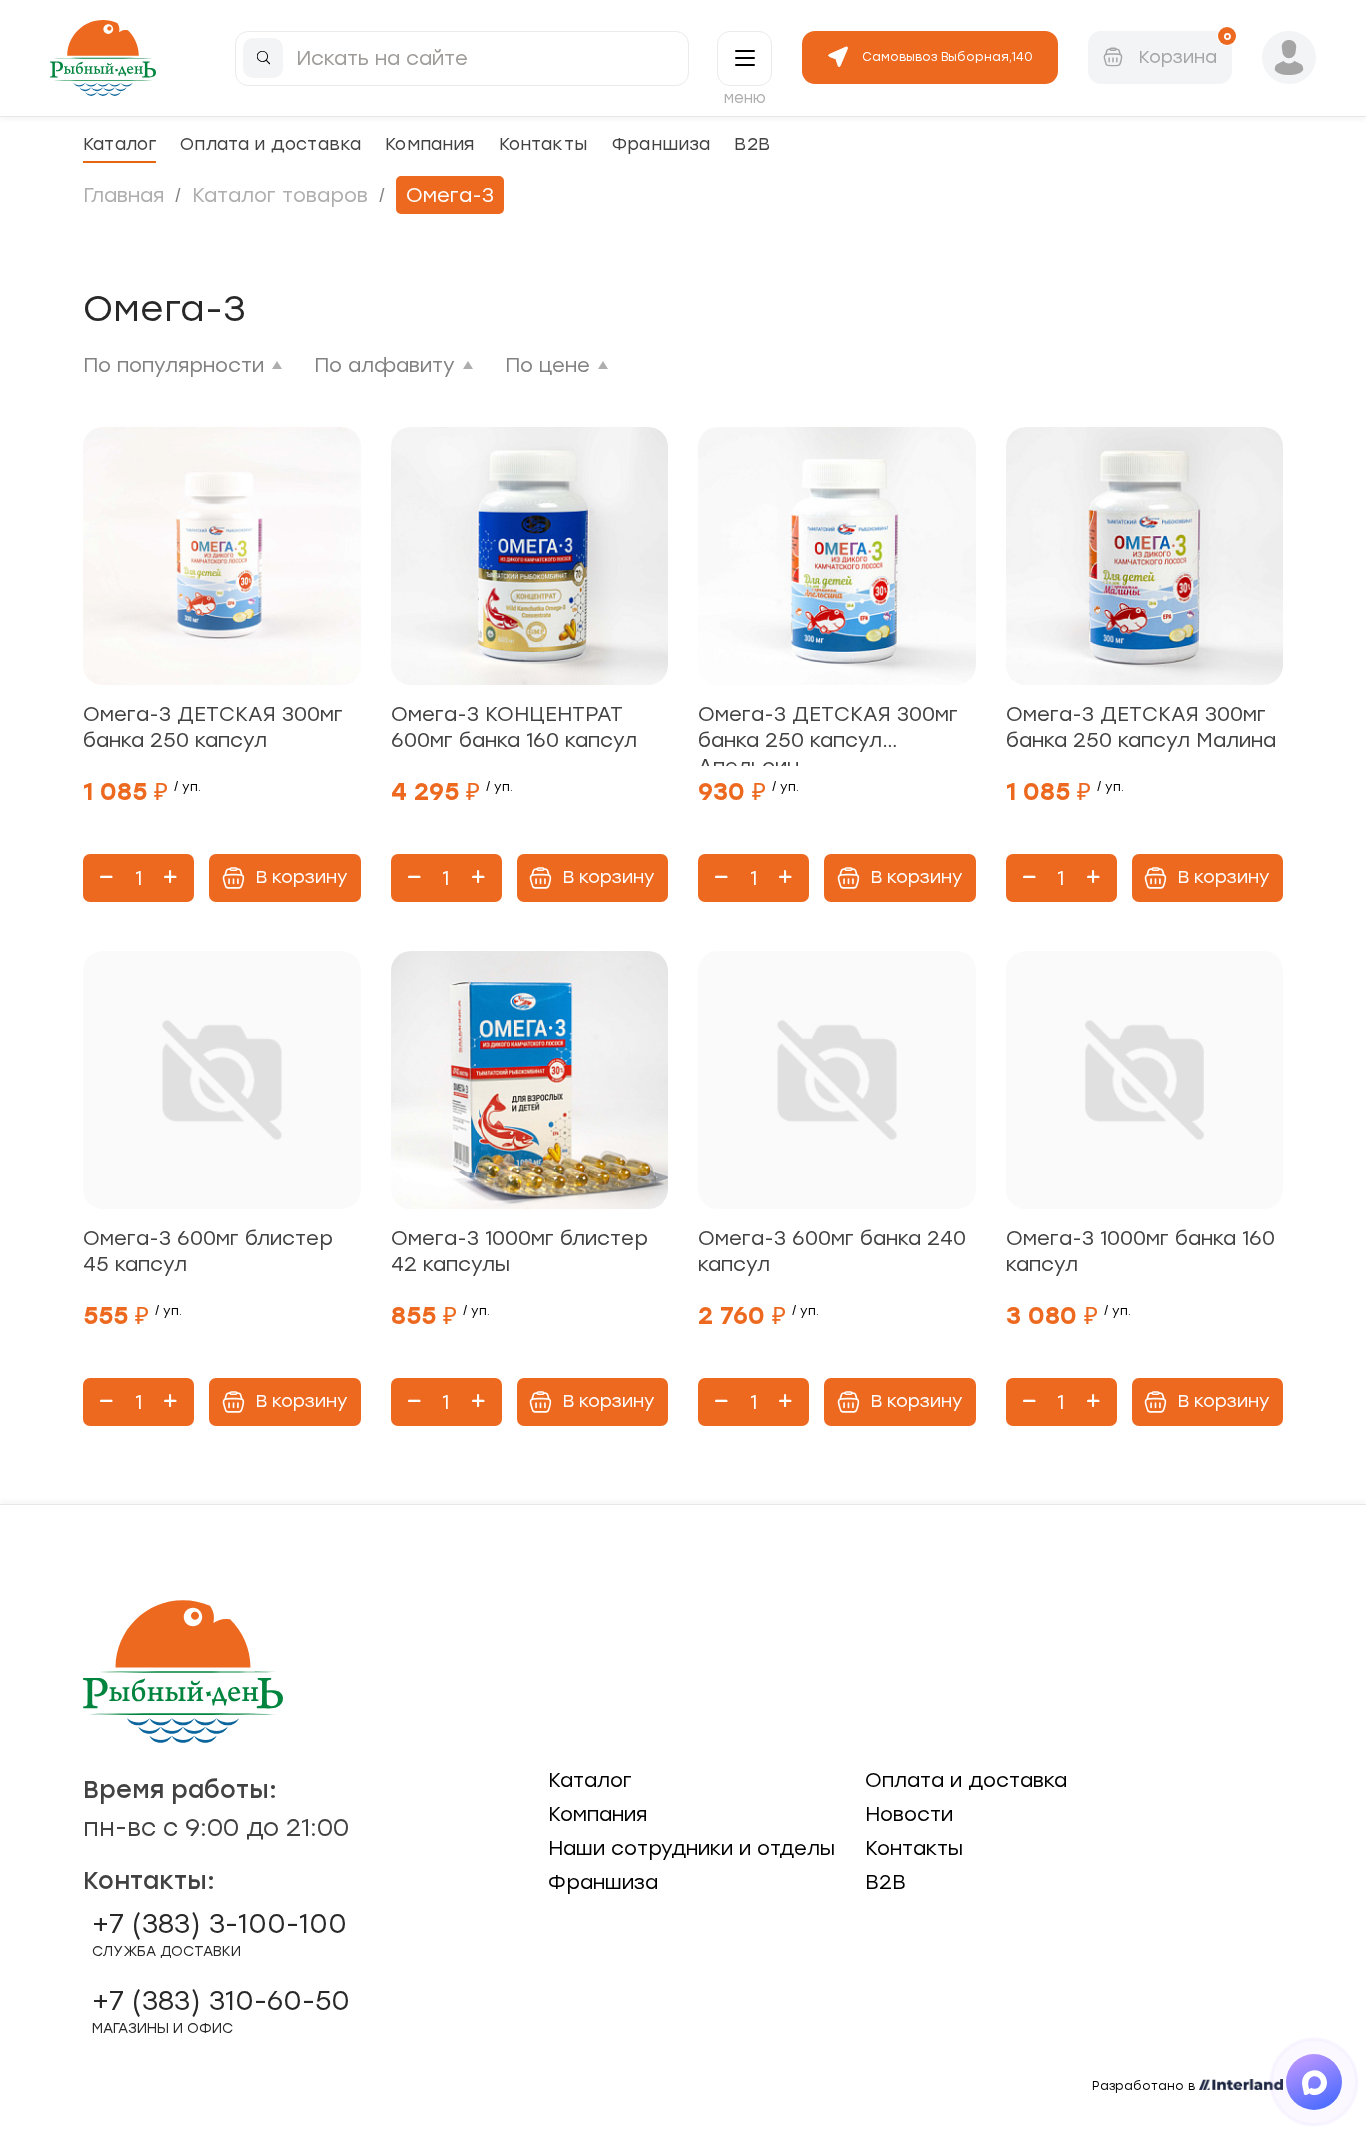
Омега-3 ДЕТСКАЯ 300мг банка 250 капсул (213, 727)
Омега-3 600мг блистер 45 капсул (208, 1251)
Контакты (543, 143)
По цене (547, 365)
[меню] (744, 58)
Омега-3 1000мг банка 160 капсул (1140, 1251)
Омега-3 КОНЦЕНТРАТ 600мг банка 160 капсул (514, 727)
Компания (429, 143)
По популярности (173, 365)
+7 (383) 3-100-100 (219, 1934)
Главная (123, 195)
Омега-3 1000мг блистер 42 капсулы (519, 1251)
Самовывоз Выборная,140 (947, 57)
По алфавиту (384, 365)
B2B (752, 143)
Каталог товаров (280, 195)
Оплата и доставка (270, 143)
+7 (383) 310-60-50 (221, 2011)
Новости (909, 1814)
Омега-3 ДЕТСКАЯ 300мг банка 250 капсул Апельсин (828, 734)
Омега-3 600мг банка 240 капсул (832, 1251)
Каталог (119, 143)
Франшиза (660, 143)
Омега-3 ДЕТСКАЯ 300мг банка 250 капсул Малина (1141, 727)
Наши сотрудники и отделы (691, 1848)
